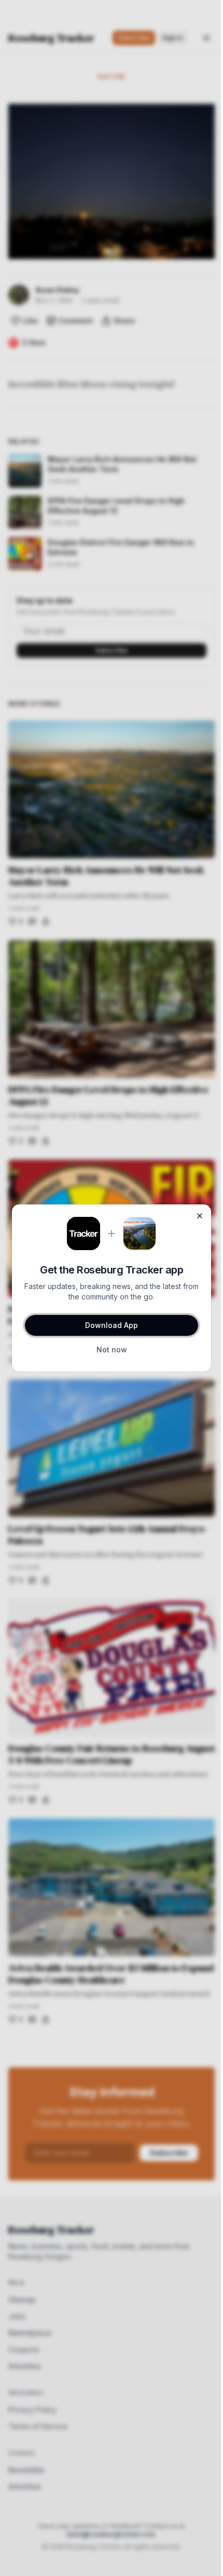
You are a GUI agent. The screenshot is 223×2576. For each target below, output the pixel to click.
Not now (112, 1350)
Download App (112, 1325)
